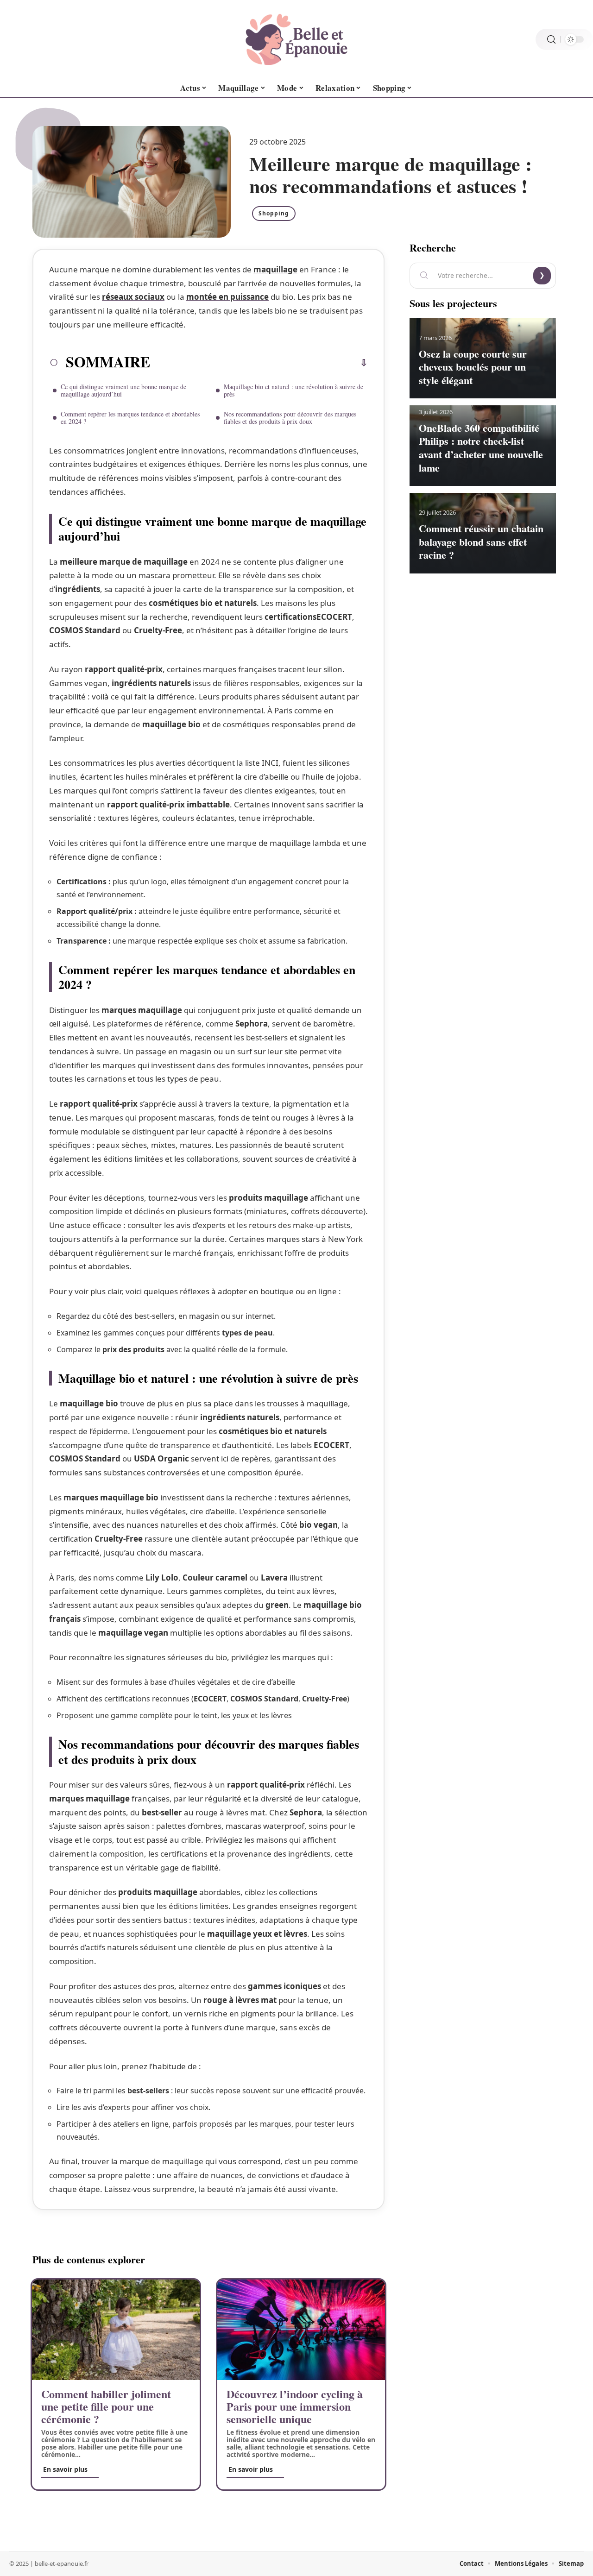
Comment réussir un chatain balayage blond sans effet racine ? (481, 542)
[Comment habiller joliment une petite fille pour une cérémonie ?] (116, 2330)
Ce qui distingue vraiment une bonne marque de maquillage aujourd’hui (123, 390)
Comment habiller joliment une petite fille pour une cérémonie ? (106, 2406)
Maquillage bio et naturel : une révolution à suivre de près (293, 390)
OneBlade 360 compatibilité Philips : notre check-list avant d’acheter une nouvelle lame (481, 448)
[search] (551, 40)
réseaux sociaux (133, 297)
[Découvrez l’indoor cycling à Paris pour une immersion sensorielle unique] (301, 2330)
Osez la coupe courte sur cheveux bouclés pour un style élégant (473, 367)
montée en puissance (227, 297)
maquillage (275, 269)
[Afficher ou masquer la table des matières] (259, 363)
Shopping (274, 213)
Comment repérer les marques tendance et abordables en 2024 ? (130, 418)
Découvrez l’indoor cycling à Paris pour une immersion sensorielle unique (295, 2406)
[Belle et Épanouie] (296, 39)
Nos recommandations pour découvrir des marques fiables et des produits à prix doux (290, 418)
